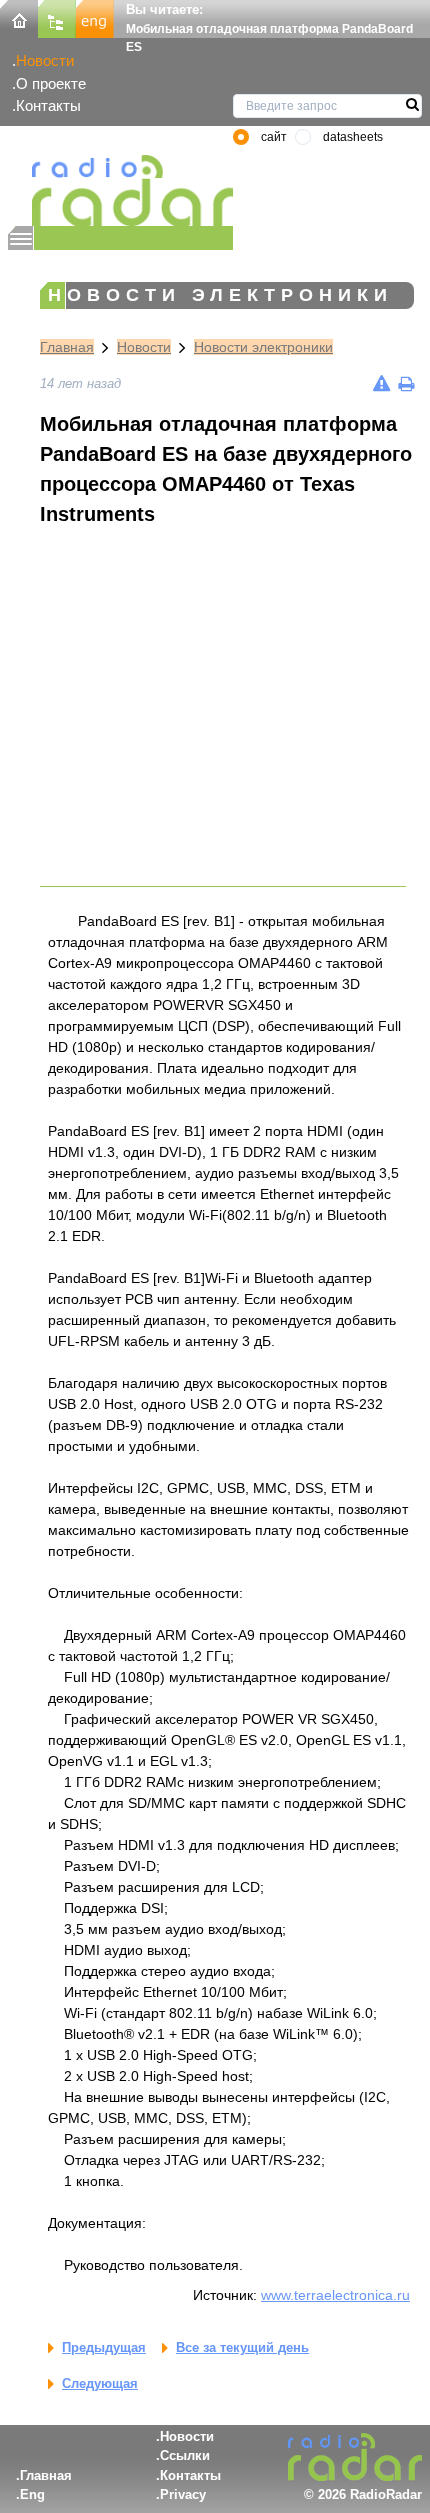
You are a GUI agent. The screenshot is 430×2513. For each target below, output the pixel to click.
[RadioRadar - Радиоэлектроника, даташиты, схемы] (120, 190)
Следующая (100, 2383)
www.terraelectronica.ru (335, 2295)
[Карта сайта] (57, 17)
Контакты (48, 105)
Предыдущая (104, 2347)
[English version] (95, 17)
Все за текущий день (242, 2347)
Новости (45, 60)
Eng (32, 2494)
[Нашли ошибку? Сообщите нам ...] (381, 383)
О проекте (51, 83)
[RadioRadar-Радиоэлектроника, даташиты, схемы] (19, 17)
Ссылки (185, 2455)
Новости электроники (263, 347)
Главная (67, 347)
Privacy (183, 2494)
